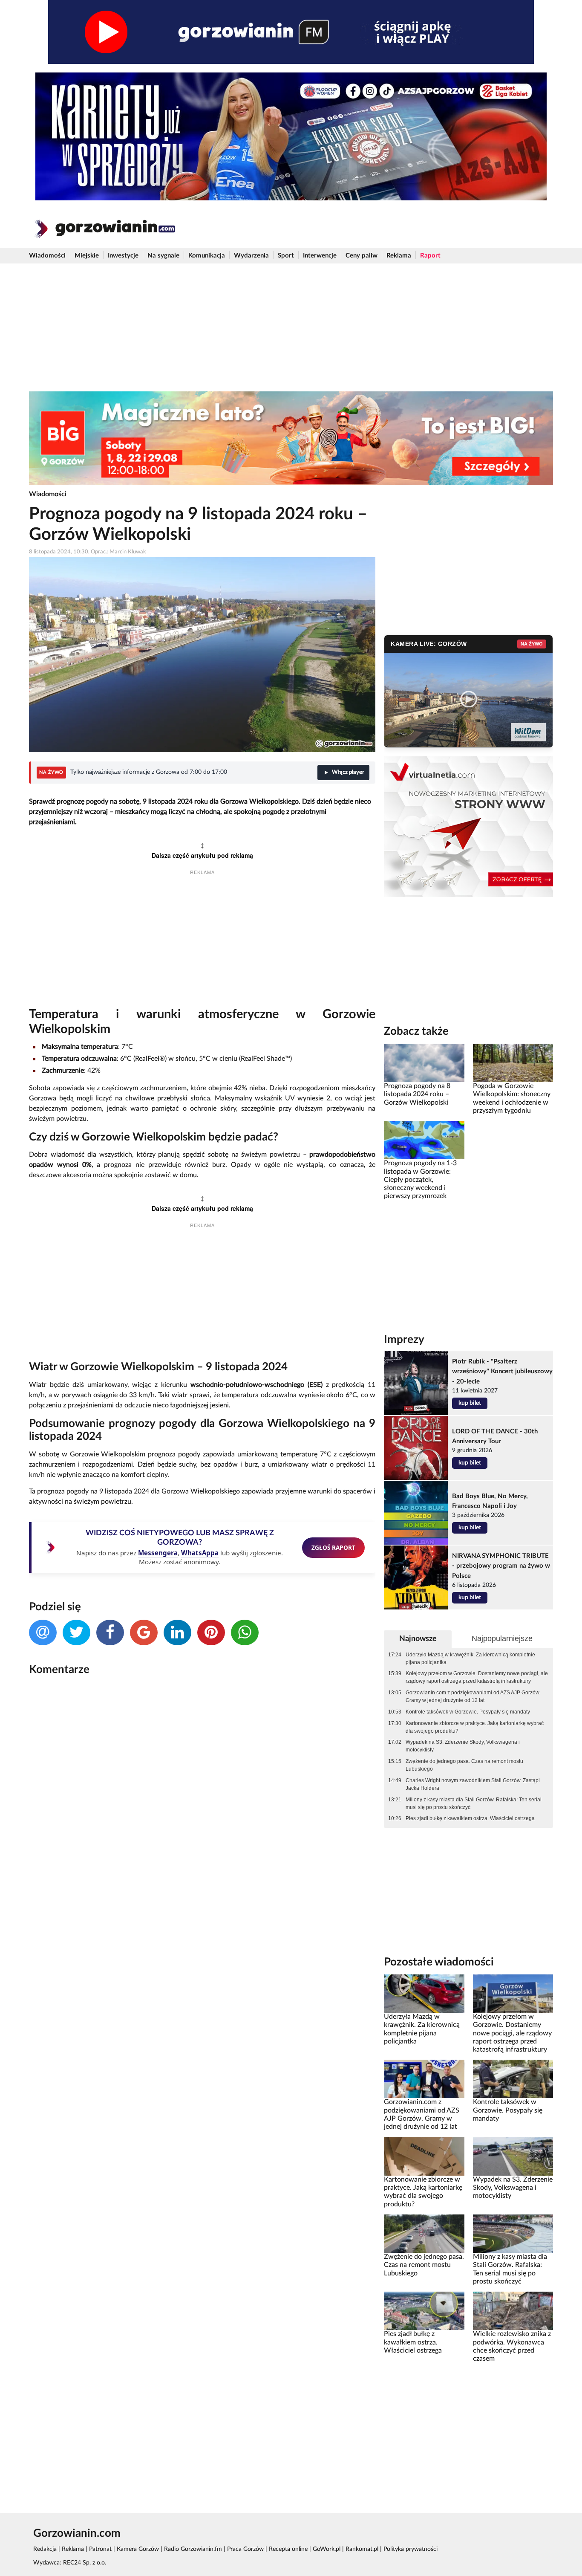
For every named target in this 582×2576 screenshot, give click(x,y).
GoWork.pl (327, 2549)
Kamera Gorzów (138, 2549)
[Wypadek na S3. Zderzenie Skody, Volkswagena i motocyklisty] (513, 2156)
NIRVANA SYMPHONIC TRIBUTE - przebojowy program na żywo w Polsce (501, 1566)
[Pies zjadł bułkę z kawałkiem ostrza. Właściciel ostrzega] (424, 2311)
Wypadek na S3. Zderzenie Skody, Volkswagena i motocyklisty (463, 1746)
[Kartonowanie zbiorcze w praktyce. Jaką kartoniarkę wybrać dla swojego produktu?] (424, 2156)
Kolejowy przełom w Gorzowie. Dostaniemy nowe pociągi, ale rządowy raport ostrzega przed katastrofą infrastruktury (477, 1677)
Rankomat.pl (362, 2549)
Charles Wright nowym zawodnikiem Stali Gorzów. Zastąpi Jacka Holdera (473, 1784)
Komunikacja (207, 256)
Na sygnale (163, 256)
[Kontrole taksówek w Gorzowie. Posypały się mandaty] (513, 2079)
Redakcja (45, 2549)
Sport (286, 256)
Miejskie (87, 256)
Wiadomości (47, 256)
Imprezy (404, 1340)
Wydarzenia (251, 256)
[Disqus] (202, 1796)
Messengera (158, 1553)
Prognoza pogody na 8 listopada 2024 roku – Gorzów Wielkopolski (417, 1094)
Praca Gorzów (245, 2549)
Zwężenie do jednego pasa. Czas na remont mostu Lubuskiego (464, 1765)
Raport (430, 256)
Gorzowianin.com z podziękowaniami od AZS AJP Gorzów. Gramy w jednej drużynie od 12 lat (473, 1696)
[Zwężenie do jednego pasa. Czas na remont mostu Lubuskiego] (424, 2234)
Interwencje (320, 256)
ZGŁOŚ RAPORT (333, 1547)
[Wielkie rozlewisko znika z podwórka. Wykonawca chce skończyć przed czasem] (513, 2311)
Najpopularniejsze (502, 1638)
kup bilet (470, 1403)
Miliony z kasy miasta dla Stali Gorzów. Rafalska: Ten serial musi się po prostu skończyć (474, 1803)
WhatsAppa (200, 1553)
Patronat (100, 2549)
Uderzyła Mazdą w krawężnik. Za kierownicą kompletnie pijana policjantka (470, 1658)
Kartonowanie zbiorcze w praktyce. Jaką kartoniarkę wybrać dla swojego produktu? (475, 1727)
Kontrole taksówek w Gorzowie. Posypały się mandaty (468, 1712)
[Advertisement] (291, 327)
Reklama (399, 256)
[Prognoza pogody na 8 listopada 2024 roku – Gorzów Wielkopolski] (424, 1063)
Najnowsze (418, 1639)
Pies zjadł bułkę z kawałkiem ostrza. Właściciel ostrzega (470, 1818)
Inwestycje (123, 256)
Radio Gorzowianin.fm (193, 2549)
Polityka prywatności (411, 2549)
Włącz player (348, 772)
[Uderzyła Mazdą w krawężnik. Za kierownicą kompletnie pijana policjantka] (424, 1993)
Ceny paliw (362, 256)
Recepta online (288, 2549)
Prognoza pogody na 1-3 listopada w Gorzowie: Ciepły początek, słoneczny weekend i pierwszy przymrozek (420, 1179)
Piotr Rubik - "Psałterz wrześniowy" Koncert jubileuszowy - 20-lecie (502, 1371)
